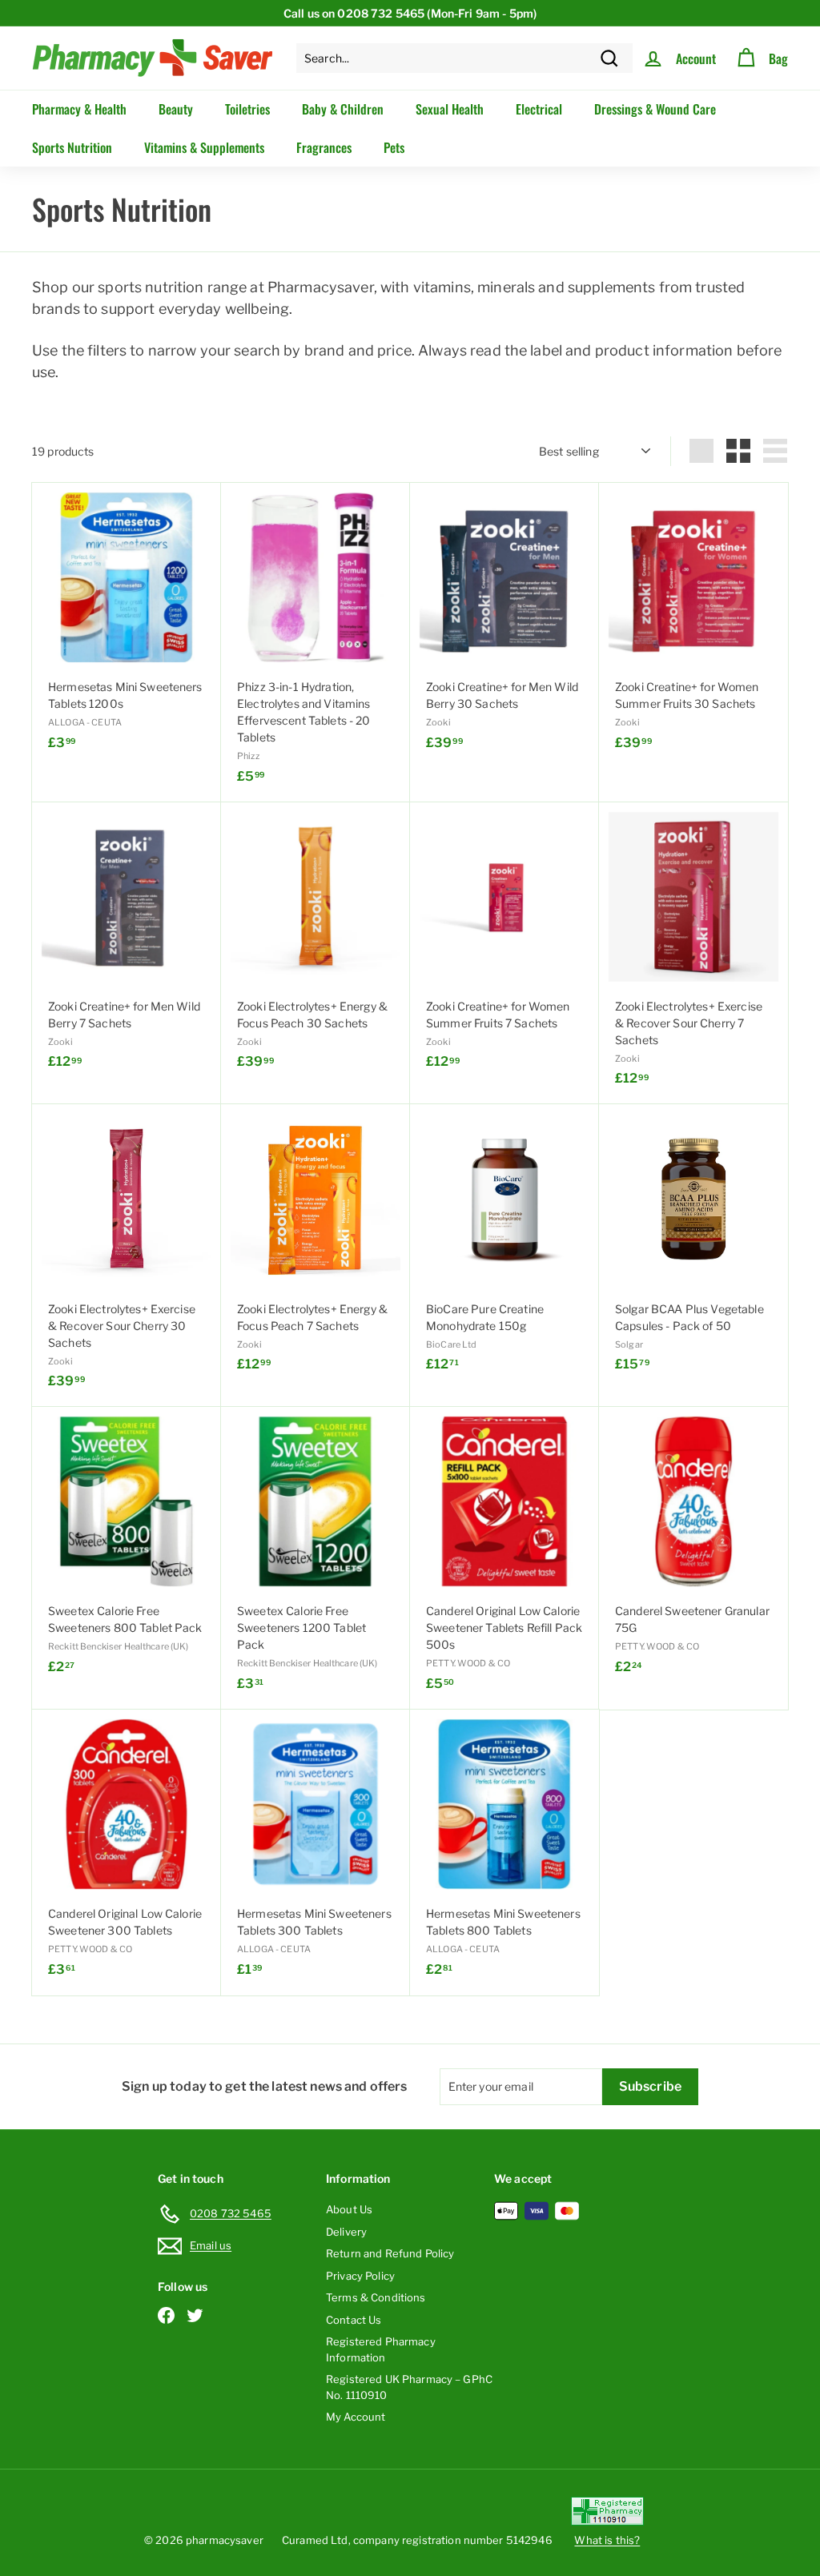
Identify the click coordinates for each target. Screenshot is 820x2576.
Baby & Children (343, 109)
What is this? (607, 2540)
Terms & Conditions (376, 2297)
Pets (394, 147)
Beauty (176, 109)
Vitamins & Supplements (204, 147)
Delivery (346, 2232)
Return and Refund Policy (390, 2253)
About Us (349, 2209)
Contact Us (354, 2320)
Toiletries (247, 109)
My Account (356, 2417)
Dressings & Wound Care (655, 109)
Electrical (539, 109)
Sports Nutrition (72, 147)
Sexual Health (450, 109)
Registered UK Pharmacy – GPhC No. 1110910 (409, 2387)
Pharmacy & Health (79, 109)
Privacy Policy (360, 2276)
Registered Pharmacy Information (381, 2349)
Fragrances (324, 147)
